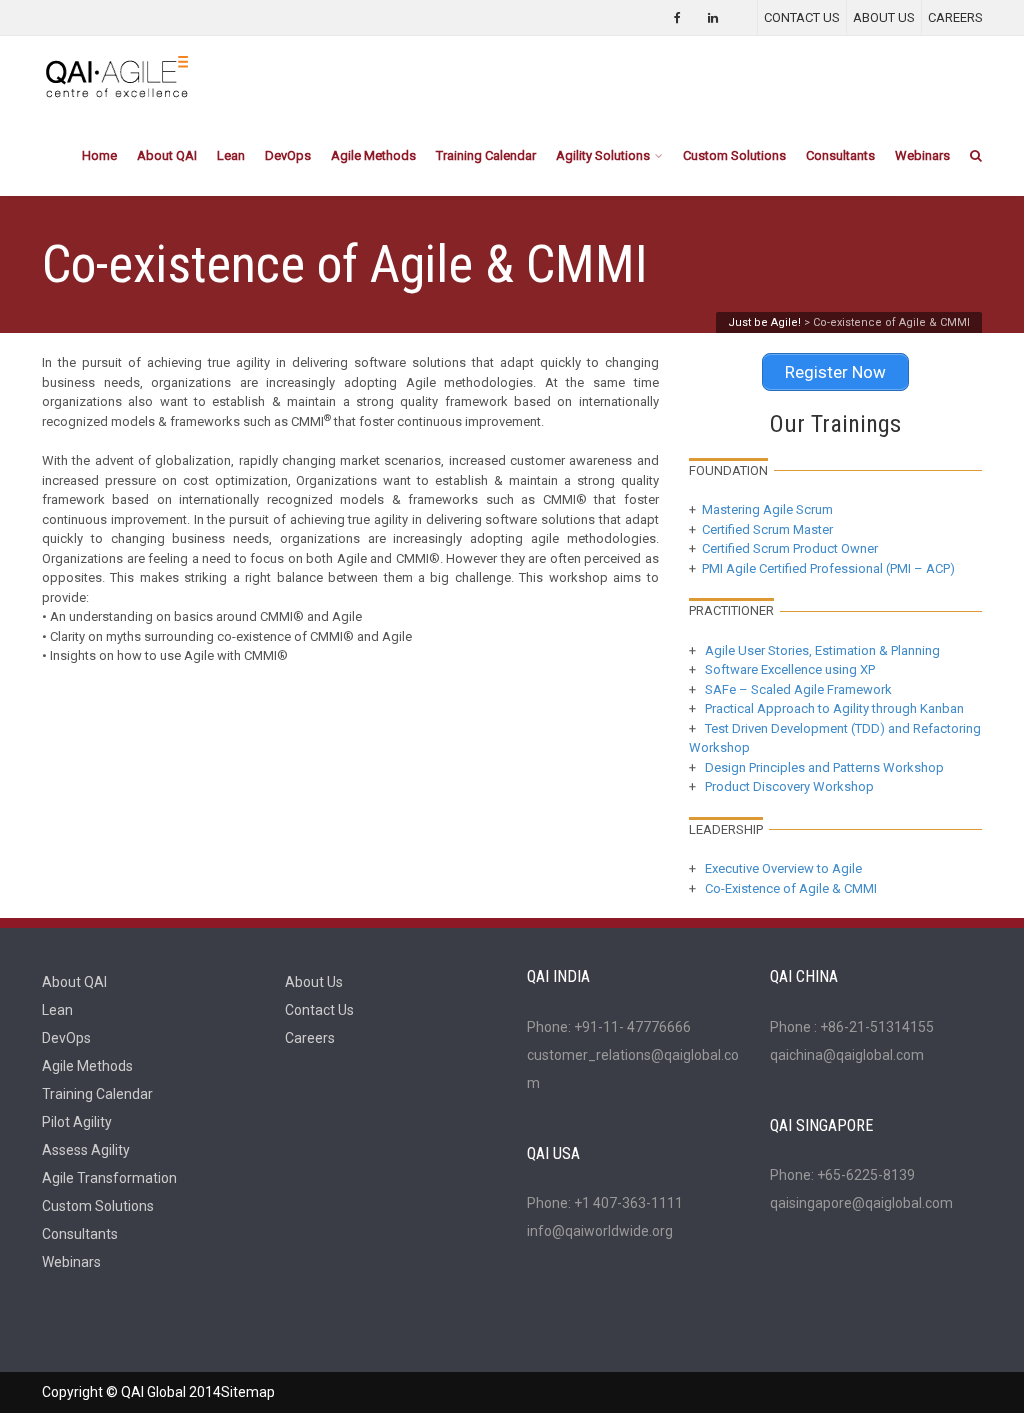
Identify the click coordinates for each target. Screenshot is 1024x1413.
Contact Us (319, 1010)
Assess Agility (86, 1150)
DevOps (288, 155)
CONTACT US (802, 17)
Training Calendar (486, 155)
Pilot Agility (77, 1122)
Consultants (840, 155)
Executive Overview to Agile (782, 868)
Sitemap (248, 1392)
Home (99, 155)
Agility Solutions (603, 155)
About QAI (167, 155)
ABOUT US (884, 17)
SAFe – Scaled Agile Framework (798, 689)
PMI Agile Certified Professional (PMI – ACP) (828, 568)
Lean (231, 155)
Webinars (922, 155)
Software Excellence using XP (790, 669)
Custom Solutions (734, 155)
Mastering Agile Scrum (764, 509)
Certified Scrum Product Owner (790, 548)
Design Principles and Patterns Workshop (824, 767)
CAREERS (955, 17)
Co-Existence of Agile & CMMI (789, 888)
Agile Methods (373, 155)
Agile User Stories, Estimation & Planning (822, 650)
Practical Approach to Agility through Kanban (834, 708)
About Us (314, 982)
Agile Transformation (109, 1178)
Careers (310, 1038)
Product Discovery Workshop (789, 786)
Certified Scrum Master (767, 529)
